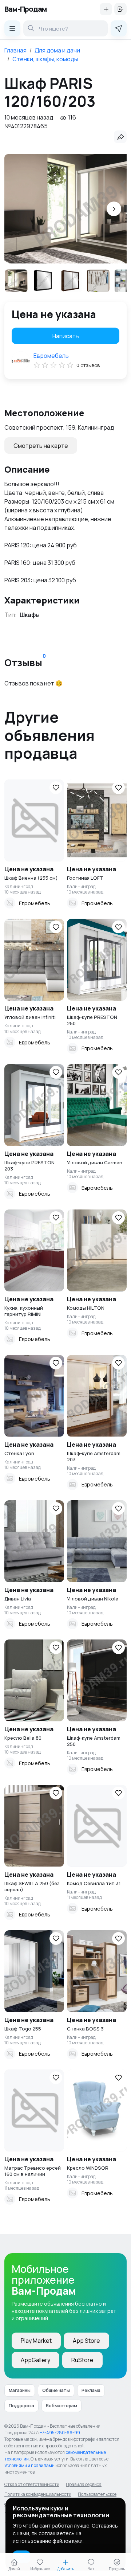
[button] (114, 209)
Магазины (20, 2390)
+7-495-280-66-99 (60, 2433)
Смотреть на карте (41, 446)
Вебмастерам (61, 2406)
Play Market (36, 2341)
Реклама (91, 2390)
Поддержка (21, 2406)
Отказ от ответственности (32, 2484)
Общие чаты (56, 2390)
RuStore (82, 2360)
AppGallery (35, 2360)
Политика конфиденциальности (38, 2494)
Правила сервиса (84, 2484)
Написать (66, 336)
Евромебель (51, 356)
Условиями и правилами (29, 2465)
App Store (86, 2341)
